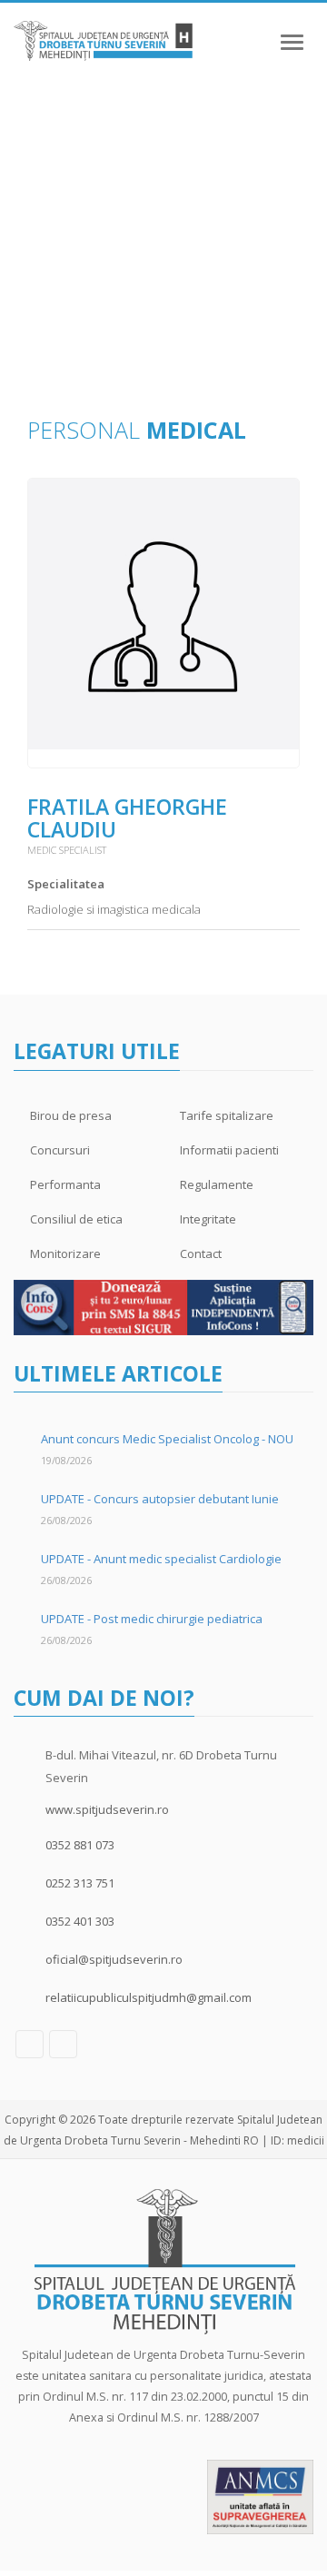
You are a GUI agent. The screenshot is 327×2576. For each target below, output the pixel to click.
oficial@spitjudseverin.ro (114, 1959)
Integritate (208, 1219)
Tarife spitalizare (227, 1115)
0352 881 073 (80, 1845)
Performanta (65, 1184)
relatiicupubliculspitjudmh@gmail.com (149, 1997)
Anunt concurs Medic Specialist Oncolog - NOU (167, 1439)
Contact (201, 1253)
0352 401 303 (80, 1921)
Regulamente (217, 1184)
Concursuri (60, 1150)
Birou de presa (71, 1115)
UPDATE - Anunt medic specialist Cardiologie (161, 1559)
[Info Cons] (163, 1306)
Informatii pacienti (229, 1150)
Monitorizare (65, 1253)
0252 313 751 (80, 1883)
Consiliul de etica (76, 1219)
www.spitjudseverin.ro (107, 1809)
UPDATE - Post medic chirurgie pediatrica (152, 1619)
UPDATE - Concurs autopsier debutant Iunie (160, 1499)
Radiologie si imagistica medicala (114, 909)
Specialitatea (66, 884)
